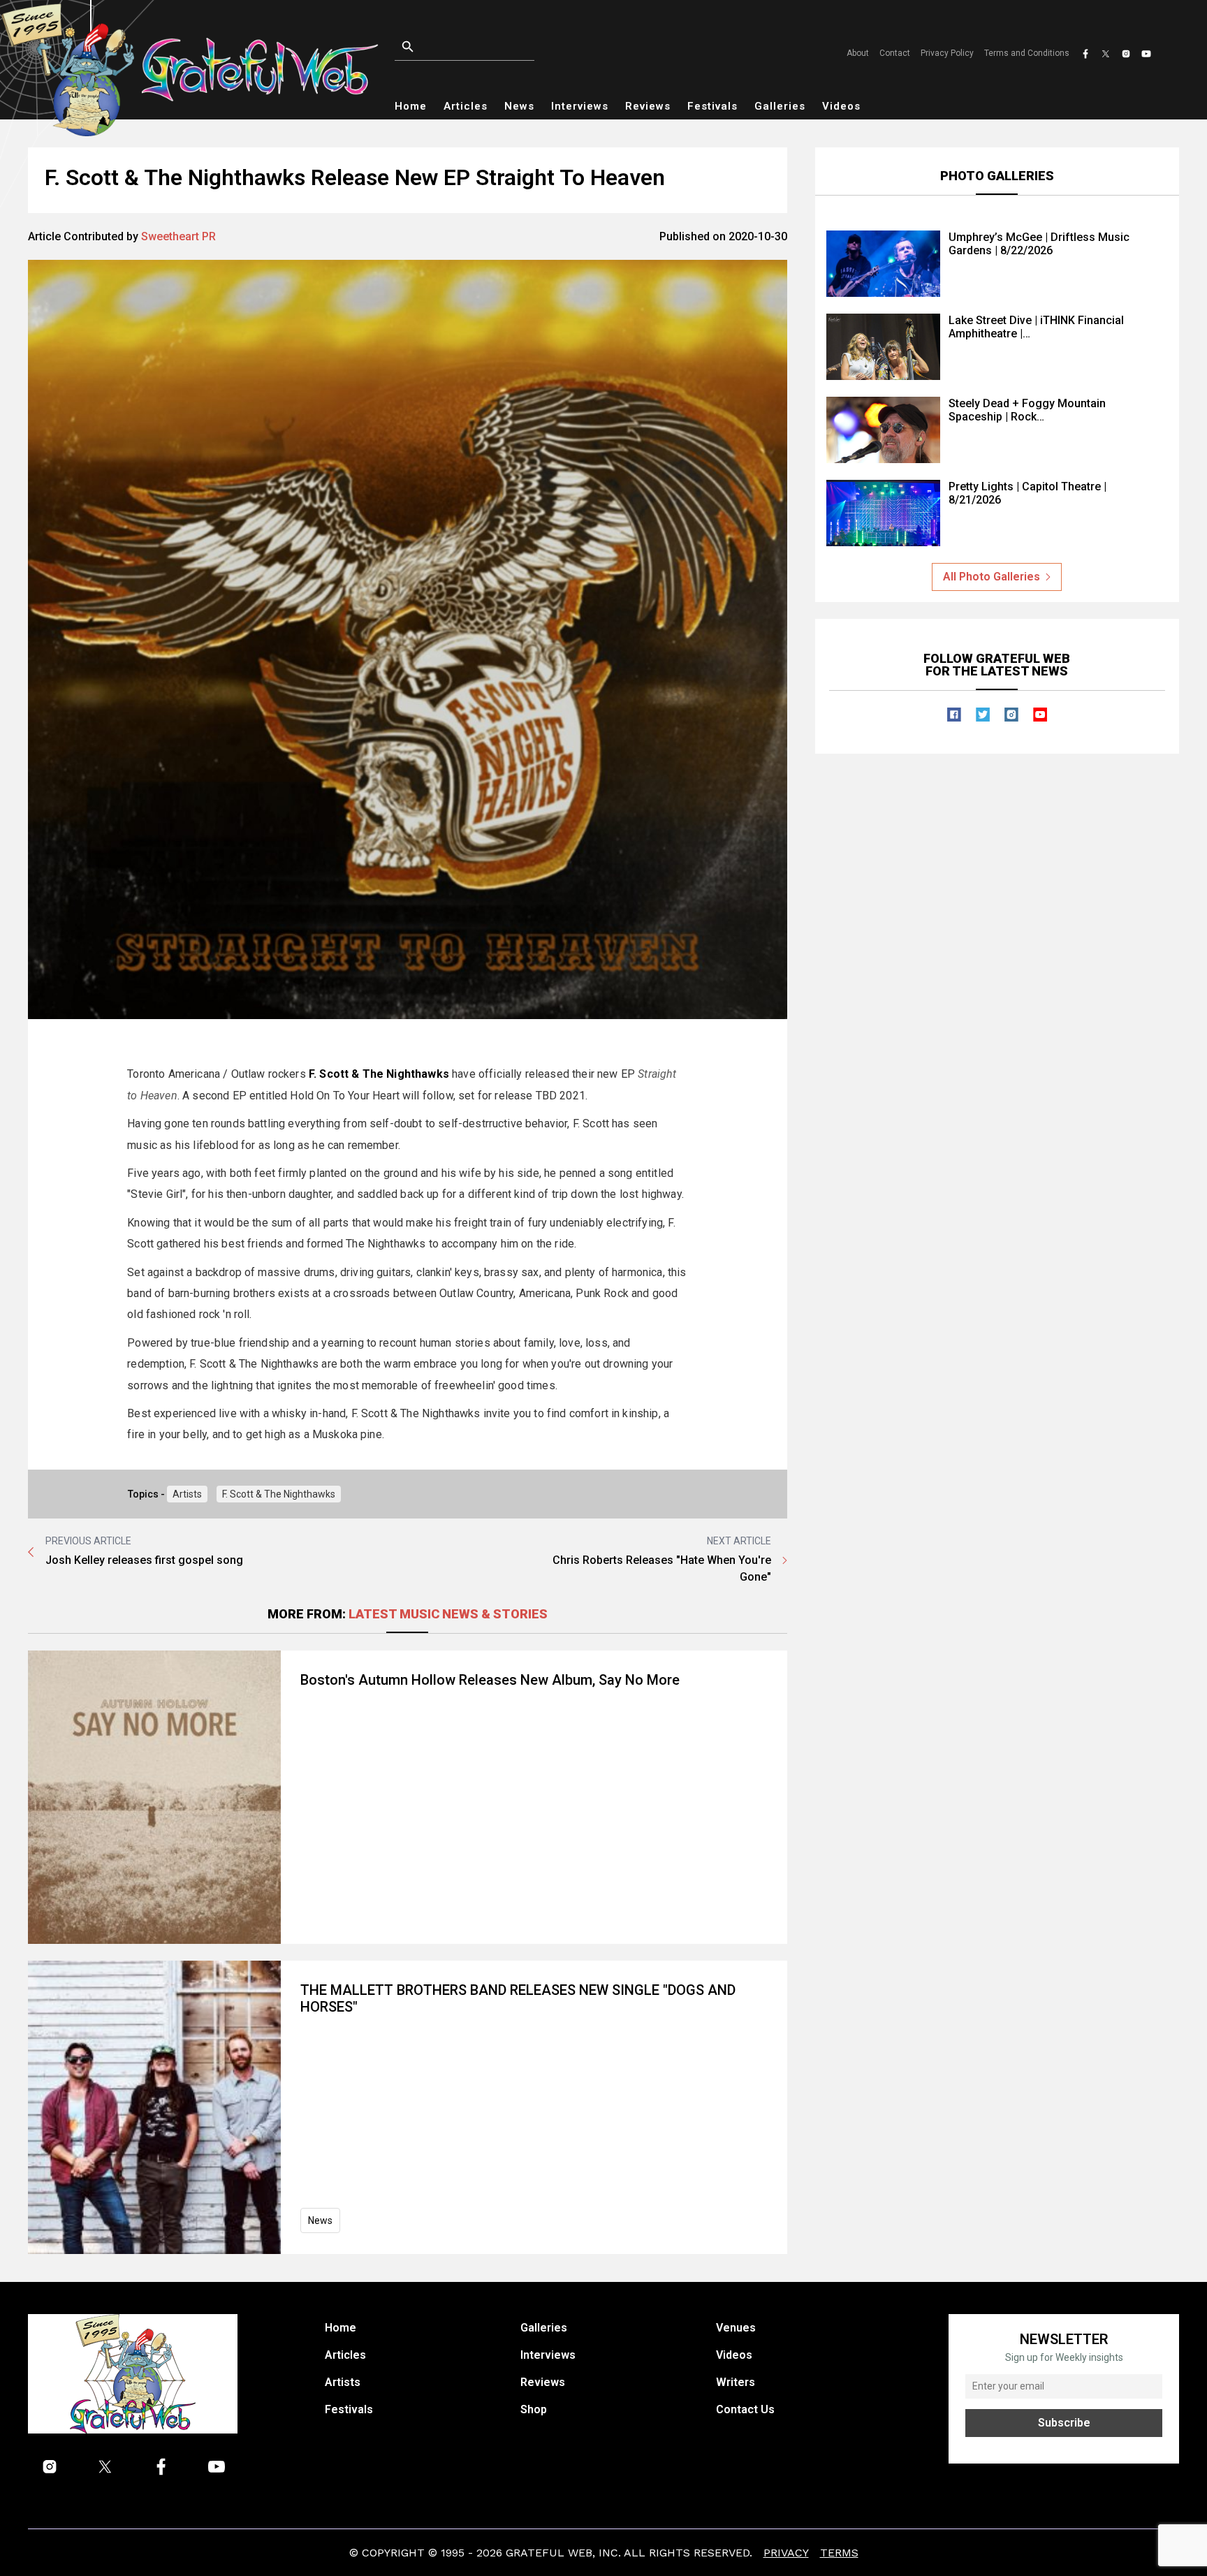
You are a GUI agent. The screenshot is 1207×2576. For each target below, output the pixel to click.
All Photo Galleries (992, 577)
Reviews (648, 106)
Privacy (786, 2553)
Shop (534, 2409)
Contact (895, 53)
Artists (187, 1494)
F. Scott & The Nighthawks (279, 1494)
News (519, 106)
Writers (736, 2382)
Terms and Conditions (1027, 53)
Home (411, 106)
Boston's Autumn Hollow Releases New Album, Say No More (490, 1680)
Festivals (712, 106)
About (858, 53)
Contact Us (745, 2409)
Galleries (780, 106)
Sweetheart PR (178, 236)
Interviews (580, 106)
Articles (466, 106)
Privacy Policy (947, 53)
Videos (841, 106)
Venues (736, 2328)
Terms (839, 2553)
